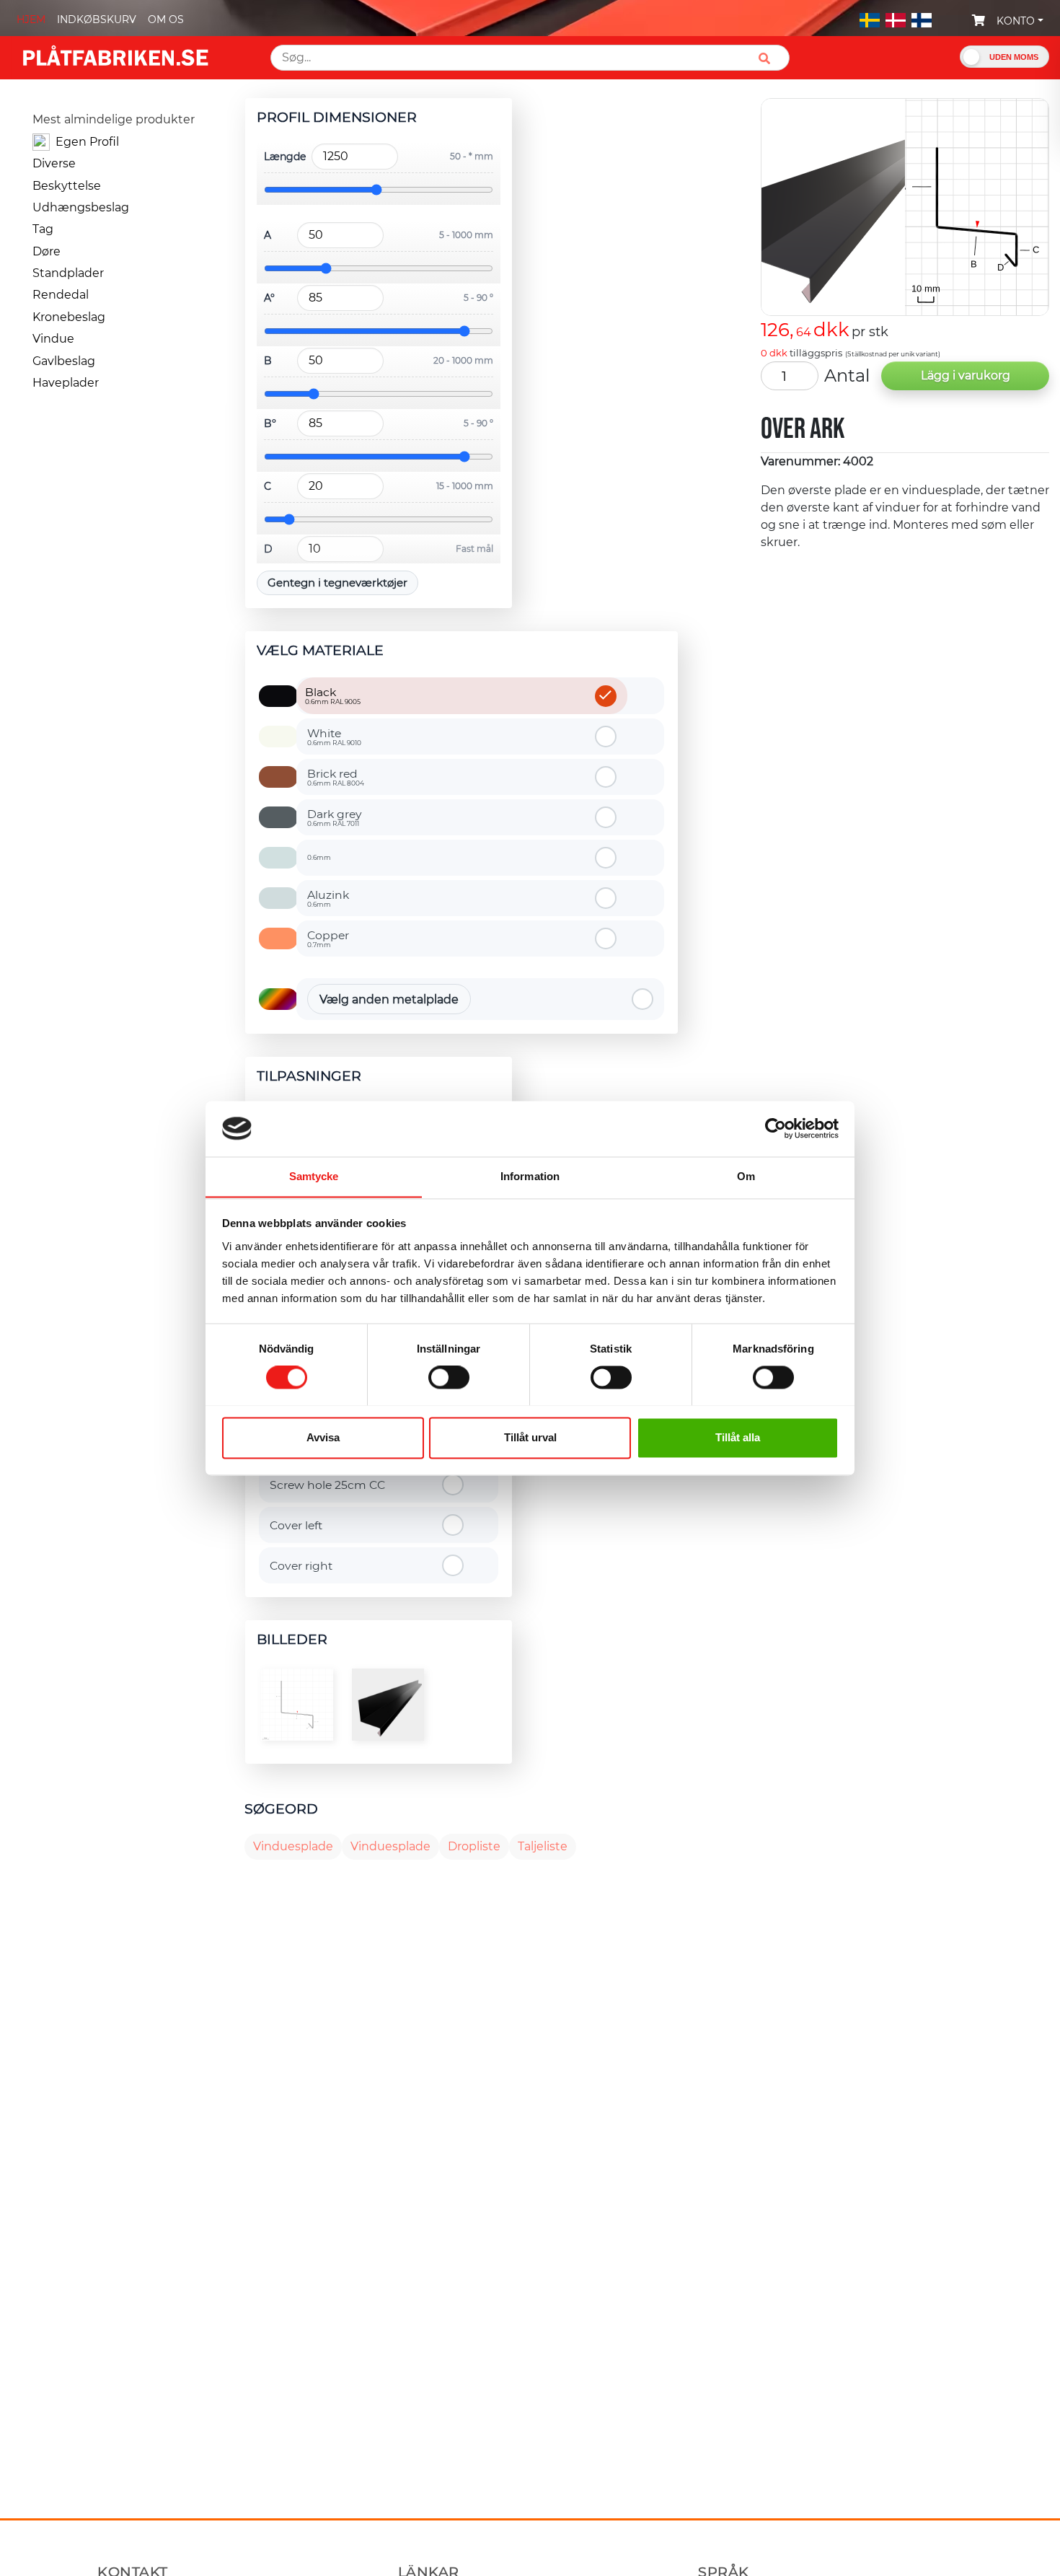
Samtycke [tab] (314, 1176)
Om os (166, 19)
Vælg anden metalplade (389, 999)
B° (270, 423)
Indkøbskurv (97, 19)
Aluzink (328, 898)
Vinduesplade (293, 1846)
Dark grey (335, 817)
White (334, 737)
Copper (328, 938)
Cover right (301, 1566)
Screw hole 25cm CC (327, 1485)
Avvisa (323, 1437)
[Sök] (770, 58)
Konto (1016, 21)
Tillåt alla (738, 1437)
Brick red (336, 777)
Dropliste (474, 1846)
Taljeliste (543, 1846)
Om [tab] (746, 1176)
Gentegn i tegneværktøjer (337, 583)
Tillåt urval (530, 1437)
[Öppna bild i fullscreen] (297, 1705)
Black (333, 695)
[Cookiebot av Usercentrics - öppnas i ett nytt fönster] (776, 1128)
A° (269, 298)
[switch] (449, 1379)
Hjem (31, 19)
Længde (284, 157)
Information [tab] (530, 1176)
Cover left (296, 1525)
